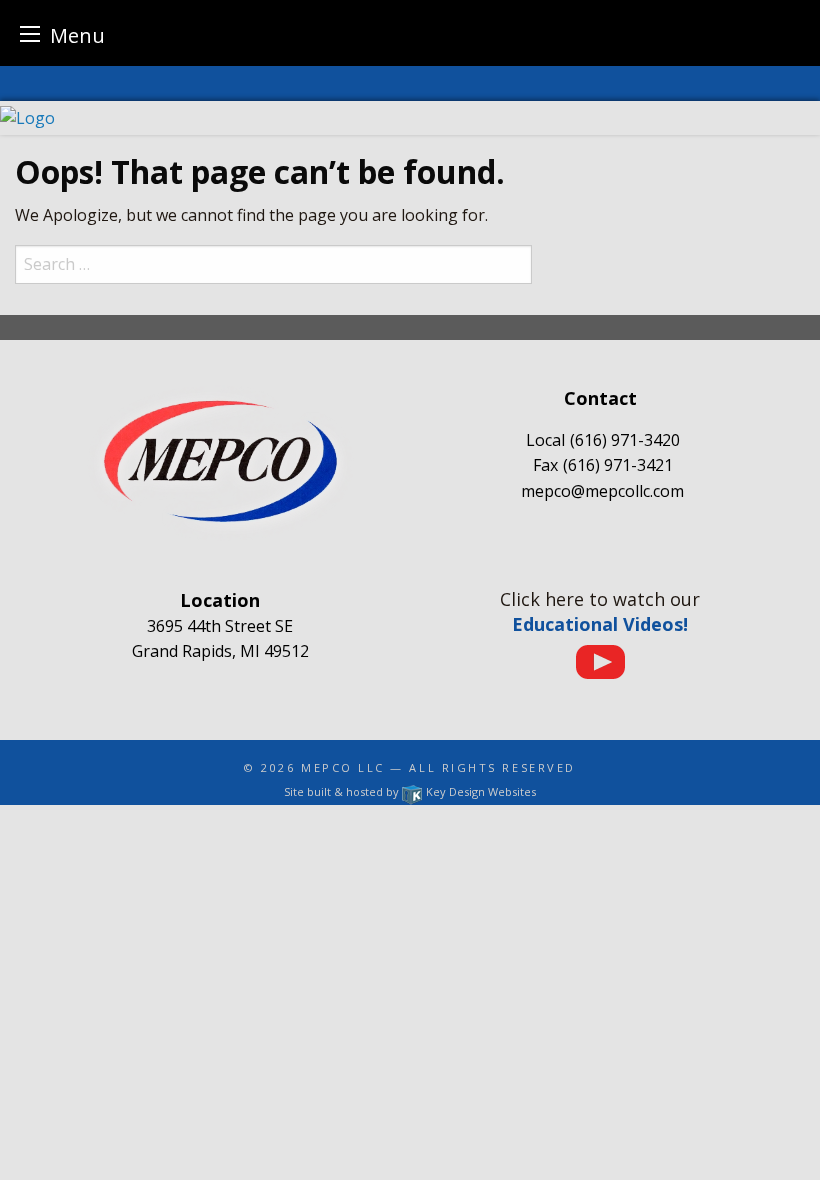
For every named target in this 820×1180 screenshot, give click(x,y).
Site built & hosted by (410, 791)
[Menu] (30, 33)
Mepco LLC (343, 767)
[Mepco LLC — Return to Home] (410, 118)
